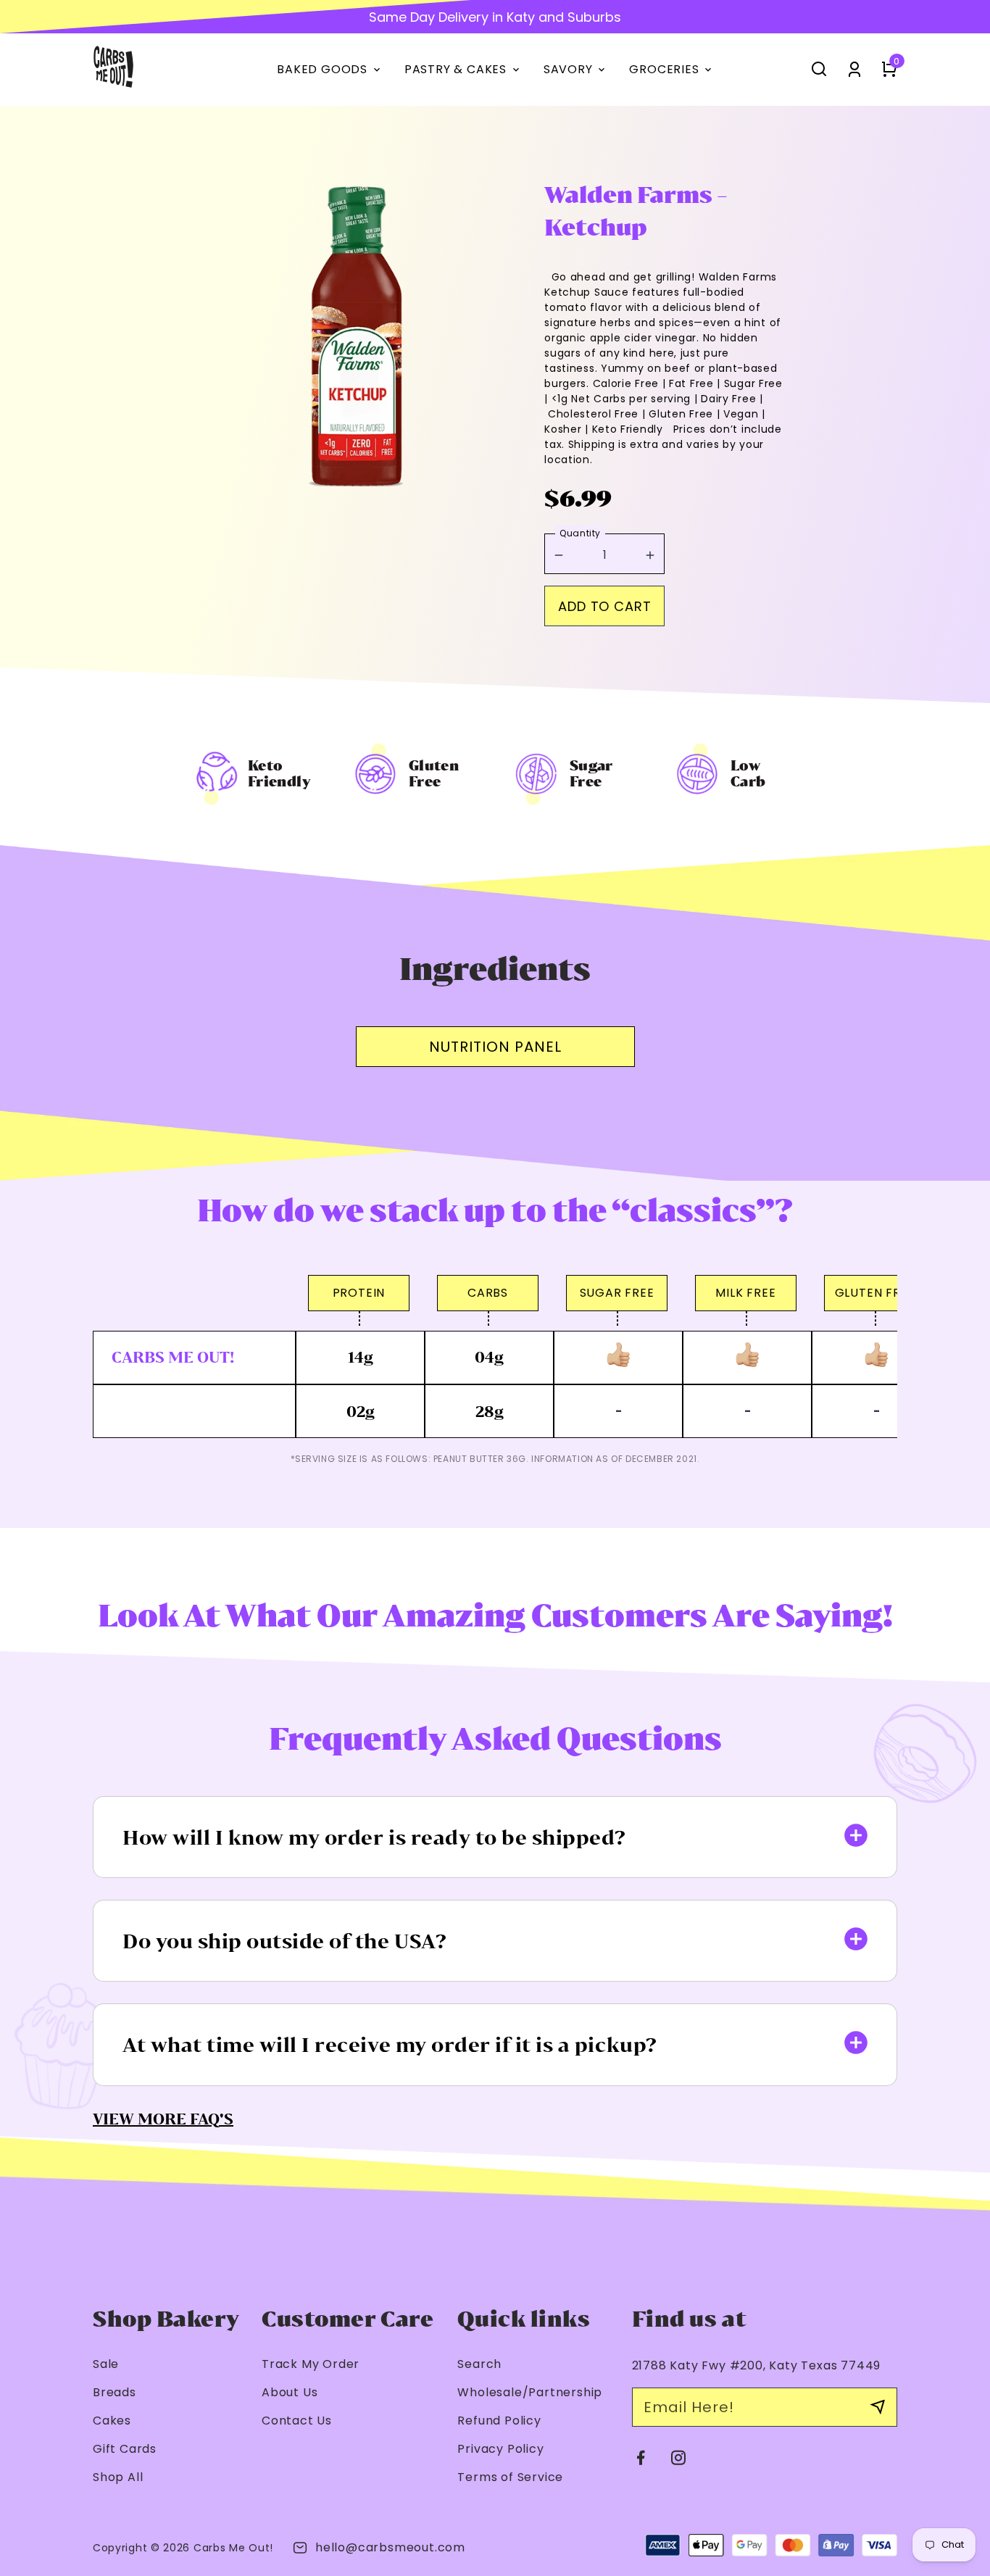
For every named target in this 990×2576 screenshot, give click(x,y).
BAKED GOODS (330, 70)
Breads (115, 2392)
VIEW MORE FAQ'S (163, 2119)
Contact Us (297, 2421)
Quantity (580, 533)
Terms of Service (510, 2477)
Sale (106, 2364)
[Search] (819, 68)
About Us (290, 2392)
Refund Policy (499, 2421)
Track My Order (311, 2364)
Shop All (118, 2477)
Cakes (112, 2421)
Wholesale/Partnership (530, 2392)
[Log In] (854, 68)
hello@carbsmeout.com (390, 2547)
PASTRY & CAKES (463, 70)
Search (479, 2364)
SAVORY (576, 70)
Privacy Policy (500, 2449)
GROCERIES (671, 70)
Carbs (210, 2548)
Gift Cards (125, 2449)
